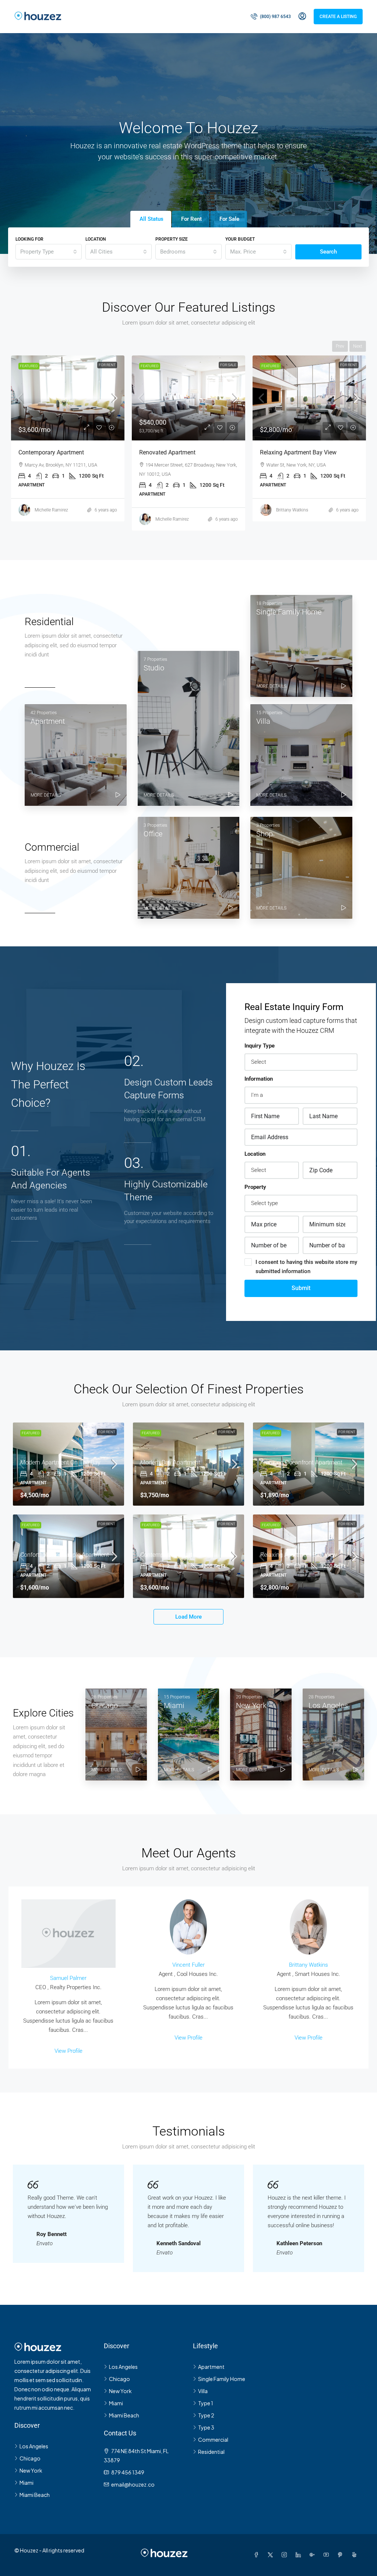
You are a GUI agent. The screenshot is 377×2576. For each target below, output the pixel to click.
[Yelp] (356, 2555)
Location (96, 239)
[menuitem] (271, 17)
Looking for (29, 239)
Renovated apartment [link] (47, 452)
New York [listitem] (31, 2470)
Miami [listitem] (27, 2483)
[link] (68, 398)
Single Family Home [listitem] (222, 2379)
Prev (340, 346)
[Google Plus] (314, 2555)
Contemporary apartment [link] (173, 1555)
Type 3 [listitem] (206, 2427)
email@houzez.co (133, 2484)
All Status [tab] (151, 219)
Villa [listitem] (203, 2391)
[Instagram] (286, 2555)
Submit (301, 1288)
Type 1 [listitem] (206, 2403)
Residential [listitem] (211, 2452)
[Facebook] (258, 2555)
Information (259, 1079)
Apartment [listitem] (211, 2367)
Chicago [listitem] (30, 2458)
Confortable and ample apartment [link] (65, 1555)
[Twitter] (272, 2555)
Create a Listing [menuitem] (338, 17)
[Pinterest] (342, 2555)
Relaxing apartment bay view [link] (177, 452)
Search (328, 252)
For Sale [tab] (229, 219)
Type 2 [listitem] (206, 2415)
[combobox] (49, 252)
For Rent (228, 365)
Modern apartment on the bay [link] (60, 1462)
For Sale (108, 365)
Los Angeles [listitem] (34, 2446)
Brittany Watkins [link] (171, 510)
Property (255, 1187)
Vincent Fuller (188, 1965)
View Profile (68, 2051)
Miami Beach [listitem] (35, 2495)
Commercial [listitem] (213, 2439)
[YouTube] (328, 2555)
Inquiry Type (260, 1046)
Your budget (240, 239)
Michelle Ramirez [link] (51, 519)
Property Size (172, 239)
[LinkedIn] (300, 2555)
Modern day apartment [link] (170, 1462)
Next (358, 346)
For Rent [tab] (191, 219)
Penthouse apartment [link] (288, 452)
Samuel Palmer (68, 1978)
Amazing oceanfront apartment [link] (301, 1462)
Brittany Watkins (309, 1965)
